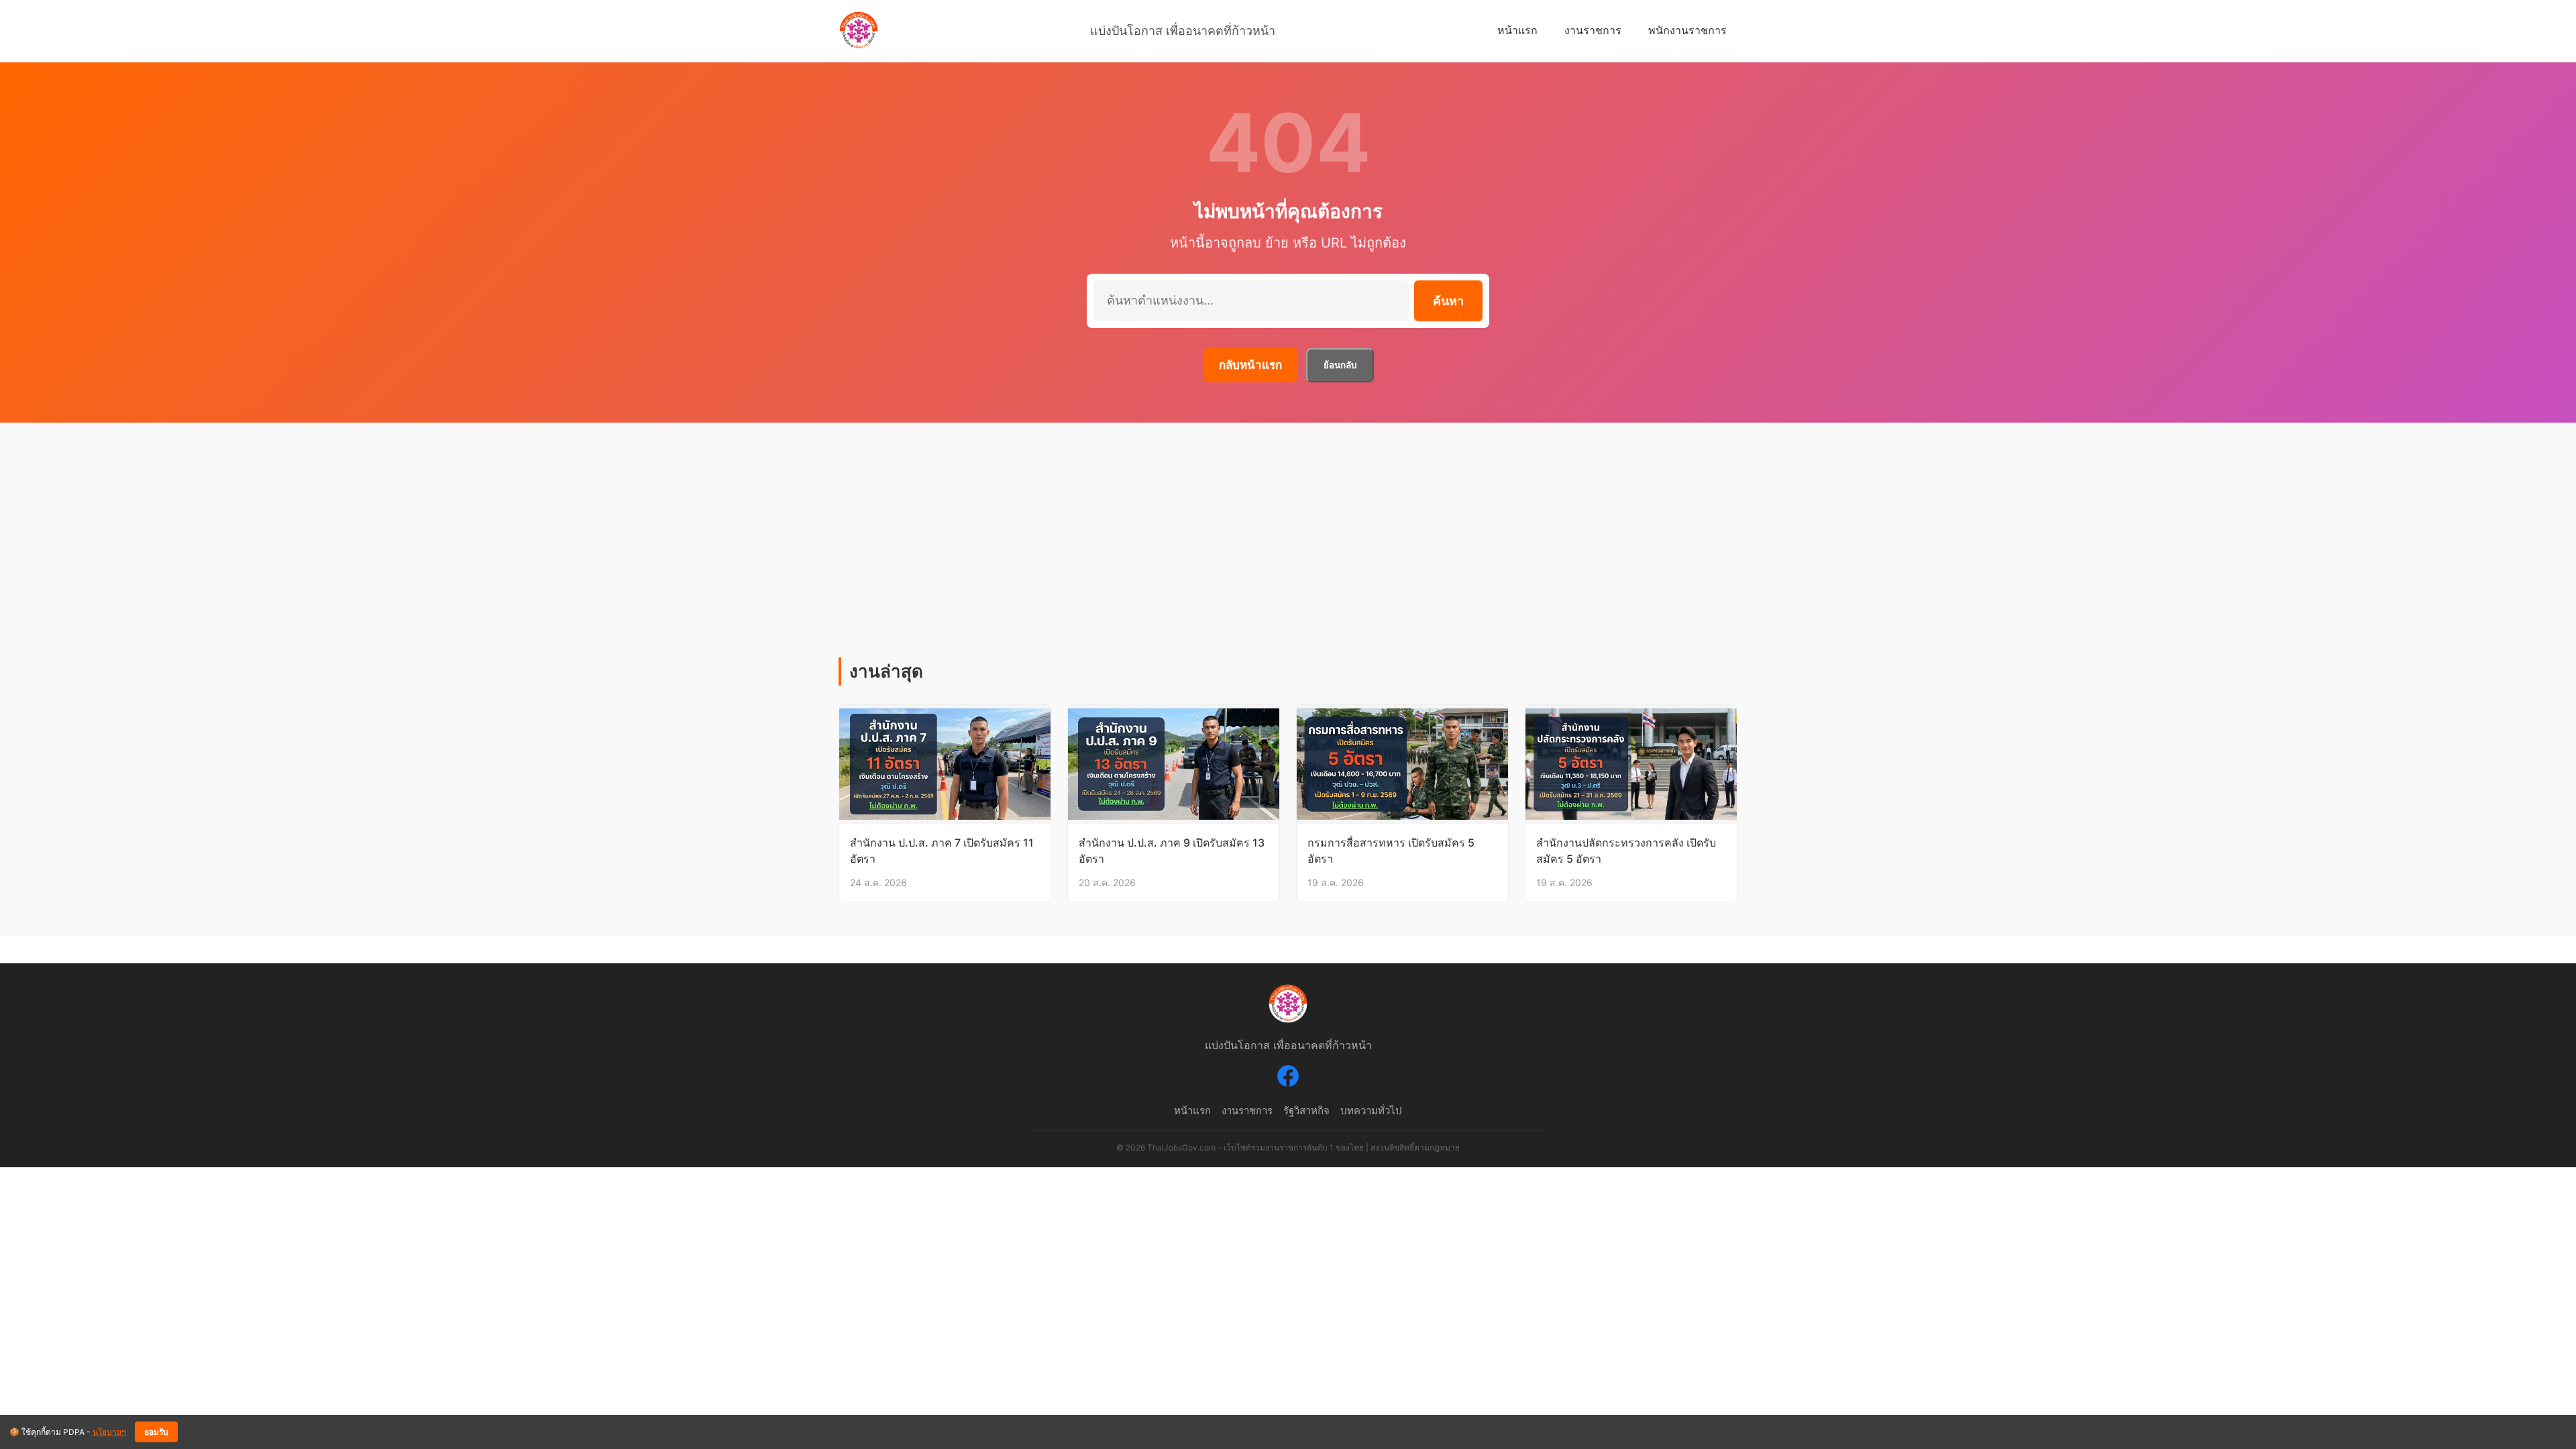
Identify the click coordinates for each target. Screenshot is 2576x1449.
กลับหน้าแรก (1250, 365)
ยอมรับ (156, 1432)
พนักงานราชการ (1687, 30)
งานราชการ (1593, 30)
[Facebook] (1288, 1079)
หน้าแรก (1517, 30)
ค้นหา (1448, 301)
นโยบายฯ (109, 1432)
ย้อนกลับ (1340, 365)
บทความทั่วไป (1371, 1111)
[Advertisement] (1288, 557)
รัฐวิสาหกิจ (1306, 1111)
